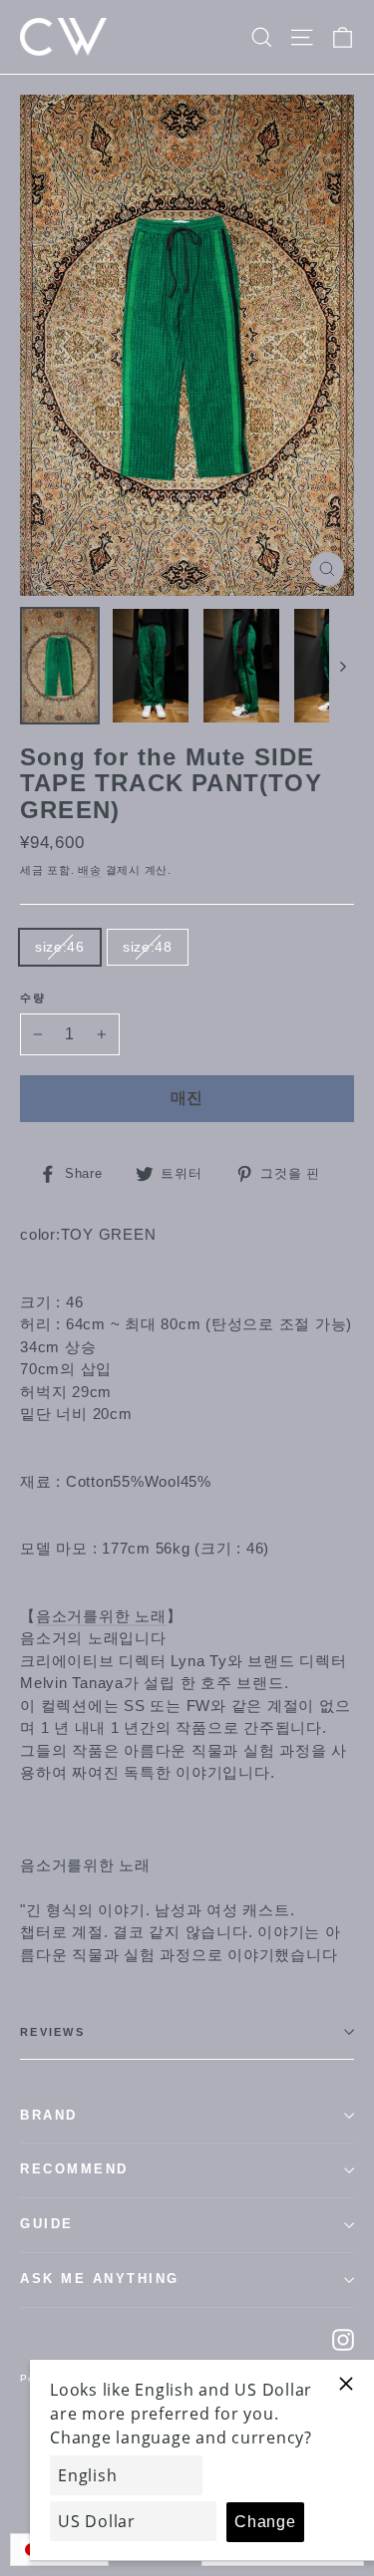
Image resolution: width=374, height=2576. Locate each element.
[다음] (342, 666)
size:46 (60, 947)
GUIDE (47, 2224)
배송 (90, 870)
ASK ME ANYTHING (100, 2279)
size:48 (148, 947)
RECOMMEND (74, 2169)
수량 (33, 998)
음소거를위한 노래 (101, 1616)
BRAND (49, 2116)
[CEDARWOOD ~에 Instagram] (343, 2339)
